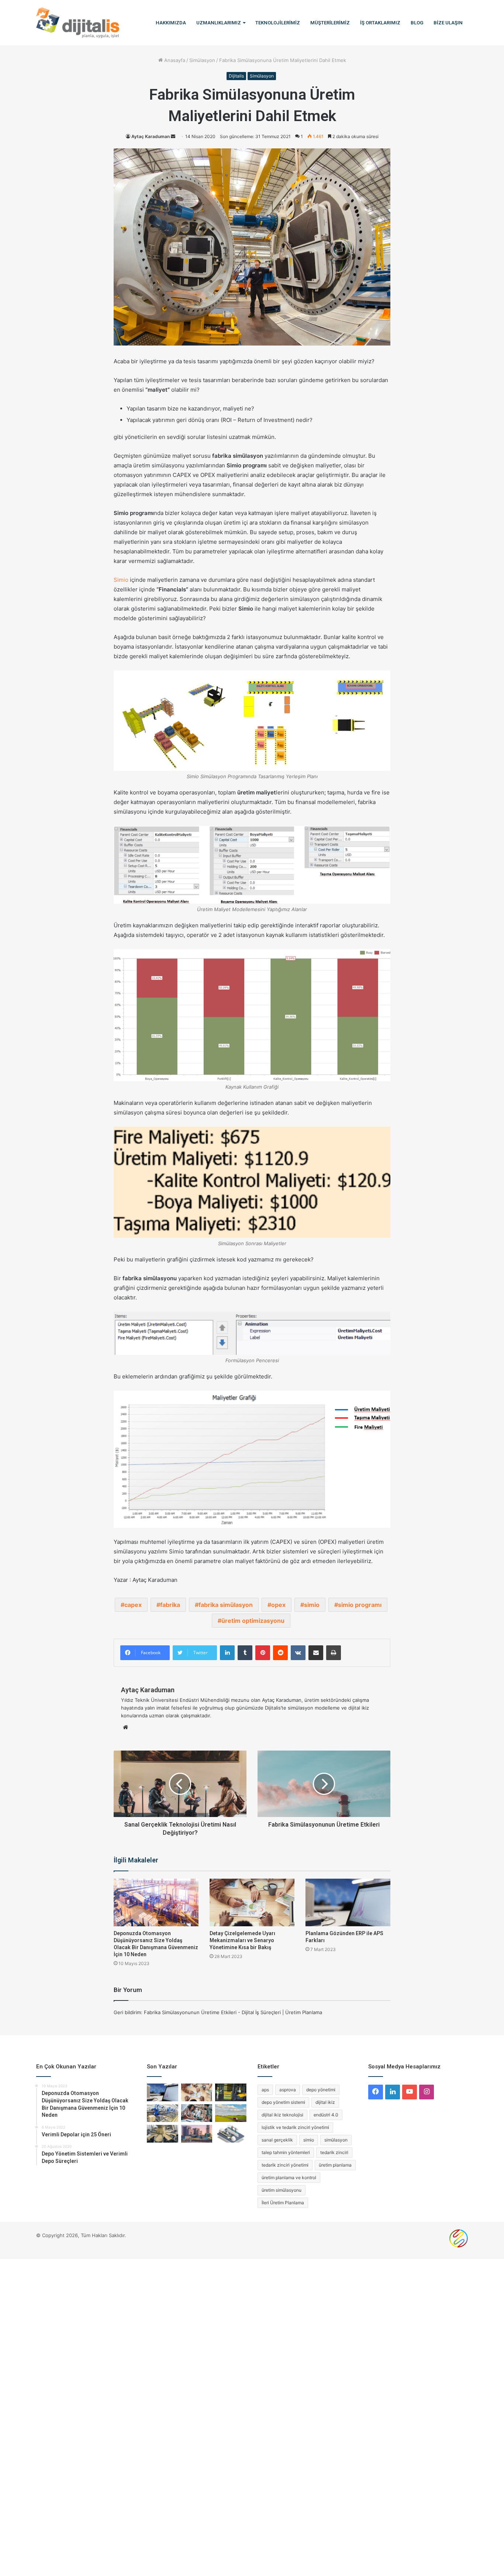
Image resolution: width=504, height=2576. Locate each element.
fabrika (170, 1605)
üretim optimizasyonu (253, 1621)
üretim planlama (335, 2165)
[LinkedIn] (227, 1653)
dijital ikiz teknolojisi (282, 2115)
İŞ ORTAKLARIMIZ (380, 23)
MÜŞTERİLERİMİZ (330, 23)
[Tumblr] (245, 1653)
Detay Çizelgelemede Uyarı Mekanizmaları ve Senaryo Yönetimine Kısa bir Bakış (242, 1940)
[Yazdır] (334, 1653)
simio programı (360, 1605)
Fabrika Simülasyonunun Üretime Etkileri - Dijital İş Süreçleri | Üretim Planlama (233, 2012)
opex (278, 1605)
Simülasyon (202, 60)
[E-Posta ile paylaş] (316, 1653)
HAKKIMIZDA (171, 23)
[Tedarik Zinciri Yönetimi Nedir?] (231, 2092)
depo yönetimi (321, 2090)
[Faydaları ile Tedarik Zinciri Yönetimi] (231, 2113)
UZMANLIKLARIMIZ (219, 23)
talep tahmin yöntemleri (286, 2152)
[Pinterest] (263, 1653)
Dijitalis (236, 76)
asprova (288, 2090)
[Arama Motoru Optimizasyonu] (459, 2246)
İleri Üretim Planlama (283, 2203)
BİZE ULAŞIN (448, 23)
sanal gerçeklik (277, 2140)
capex (133, 1605)
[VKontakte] (298, 1653)
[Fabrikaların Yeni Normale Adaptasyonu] (197, 2134)
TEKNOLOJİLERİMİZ (278, 23)
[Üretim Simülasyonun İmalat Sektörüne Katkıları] (163, 2134)
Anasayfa (174, 60)
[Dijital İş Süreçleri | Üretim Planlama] (78, 23)
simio (312, 1605)
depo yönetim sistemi (283, 2102)
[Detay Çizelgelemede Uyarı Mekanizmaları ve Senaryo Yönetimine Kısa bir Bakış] (252, 1903)
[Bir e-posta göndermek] (173, 136)
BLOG (417, 23)
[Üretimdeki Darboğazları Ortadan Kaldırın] (163, 2113)
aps (265, 2090)
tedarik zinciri (334, 2152)
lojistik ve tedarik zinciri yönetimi (295, 2127)
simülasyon (336, 2140)
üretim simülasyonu (282, 2190)
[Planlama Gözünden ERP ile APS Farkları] (348, 1903)
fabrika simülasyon (226, 1605)
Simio (121, 580)
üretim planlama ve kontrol (289, 2177)
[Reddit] (280, 1653)
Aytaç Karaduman (151, 136)
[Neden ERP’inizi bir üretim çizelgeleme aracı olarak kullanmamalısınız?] (231, 2134)
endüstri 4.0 (326, 2115)
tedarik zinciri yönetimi (285, 2165)
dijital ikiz (325, 2102)
